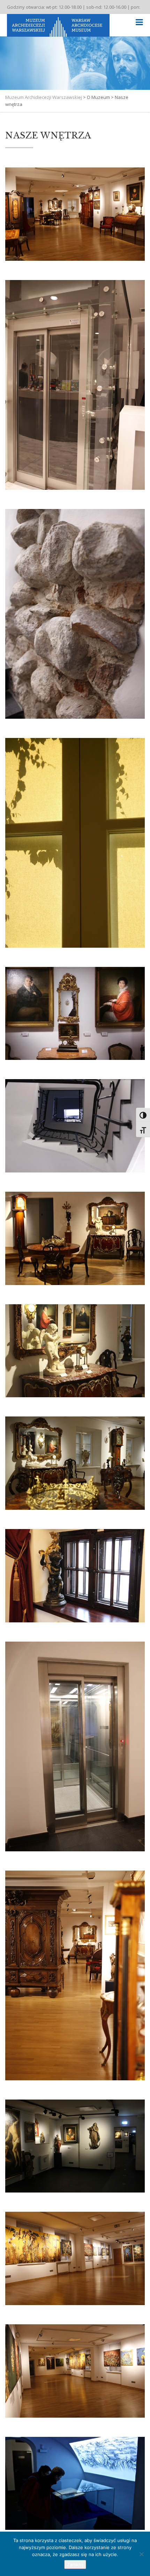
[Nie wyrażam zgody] (141, 2554)
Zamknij (75, 2564)
